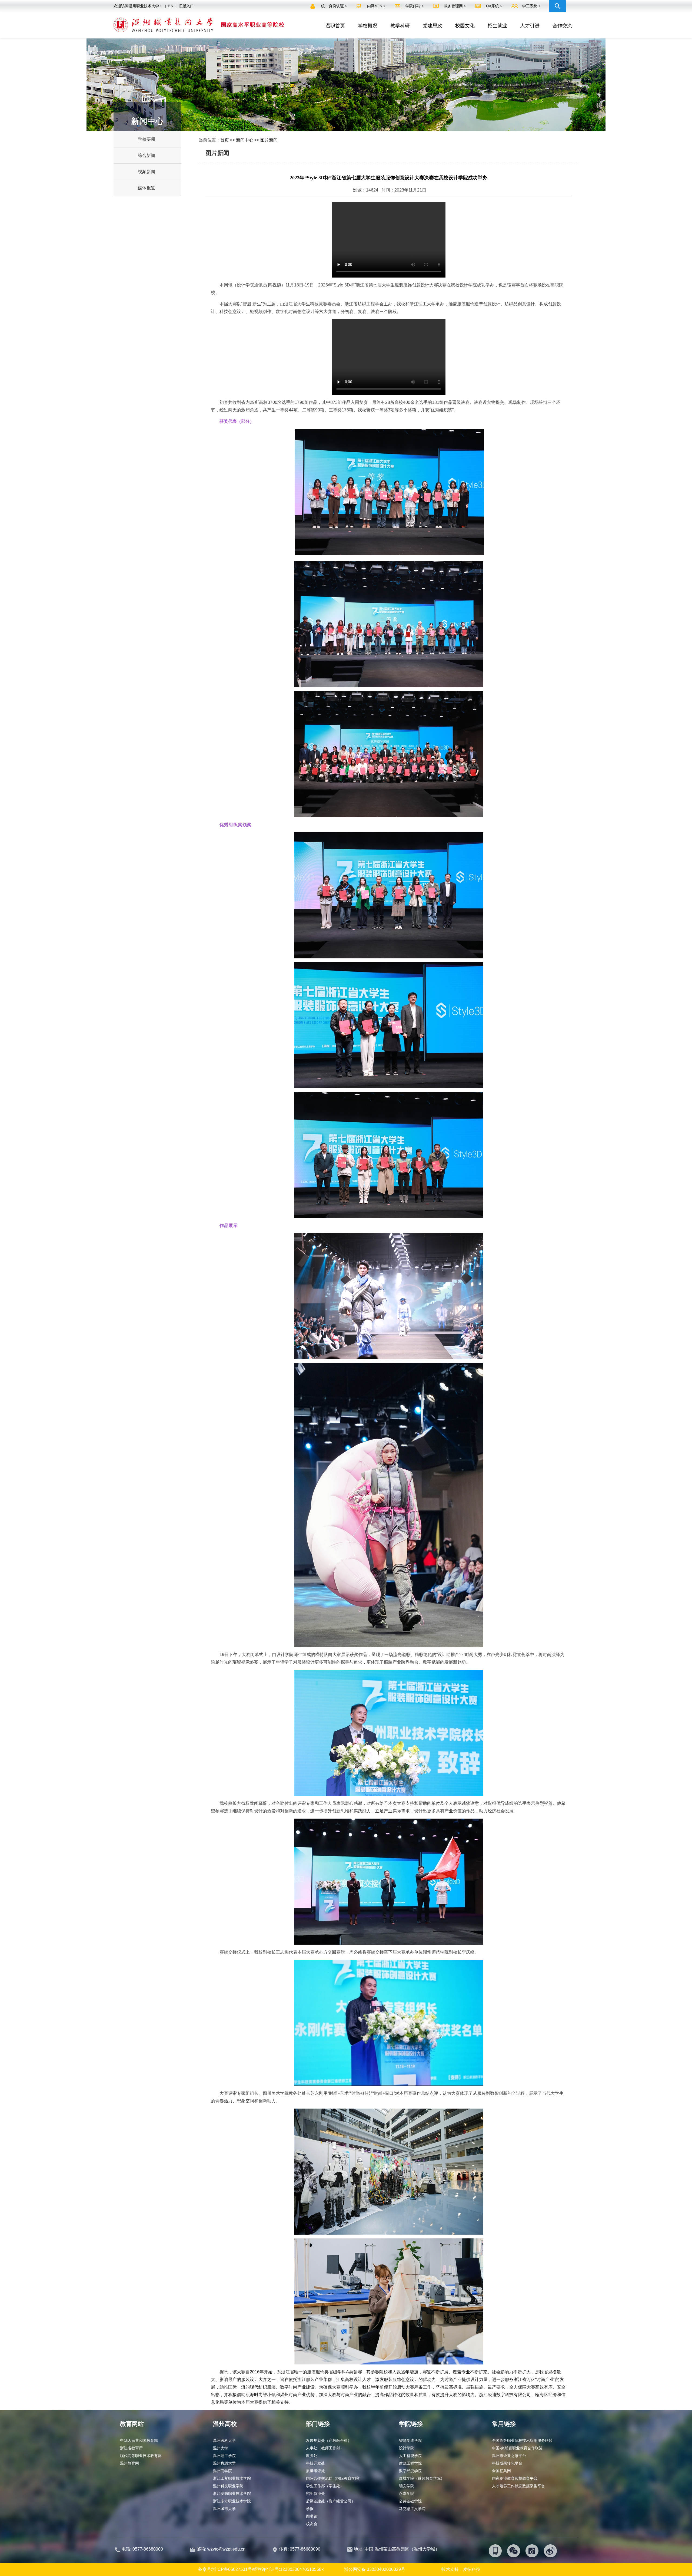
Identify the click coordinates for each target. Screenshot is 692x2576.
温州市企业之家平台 (509, 2456)
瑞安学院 (407, 2486)
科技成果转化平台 (507, 2463)
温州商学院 (222, 2471)
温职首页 (335, 26)
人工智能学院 (410, 2456)
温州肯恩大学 (224, 2463)
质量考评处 (315, 2471)
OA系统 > (494, 6)
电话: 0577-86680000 (142, 2549)
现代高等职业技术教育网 (141, 2456)
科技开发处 (315, 2463)
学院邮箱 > (415, 6)
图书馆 (312, 2516)
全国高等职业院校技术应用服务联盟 (522, 2440)
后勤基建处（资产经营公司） (331, 2501)
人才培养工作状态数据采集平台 (518, 2486)
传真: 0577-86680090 (300, 2549)
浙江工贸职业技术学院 (232, 2478)
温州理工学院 (224, 2456)
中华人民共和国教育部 (139, 2440)
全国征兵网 (501, 2471)
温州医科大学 (224, 2440)
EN (171, 6)
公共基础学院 (410, 2501)
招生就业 (497, 26)
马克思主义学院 (412, 2509)
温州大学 (221, 2448)
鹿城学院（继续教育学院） (422, 2478)
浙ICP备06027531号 (232, 2569)
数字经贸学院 (410, 2471)
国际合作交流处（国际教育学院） (334, 2478)
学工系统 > (531, 6)
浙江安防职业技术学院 (232, 2493)
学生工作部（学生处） (325, 2486)
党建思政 (432, 26)
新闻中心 (245, 140)
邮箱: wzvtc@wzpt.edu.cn (221, 2549)
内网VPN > (377, 6)
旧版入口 (186, 6)
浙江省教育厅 (131, 2448)
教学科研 (400, 26)
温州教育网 (129, 2463)
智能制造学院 (410, 2440)
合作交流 (562, 26)
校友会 (312, 2524)
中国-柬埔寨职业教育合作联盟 (517, 2448)
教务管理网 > (455, 6)
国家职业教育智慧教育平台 (515, 2478)
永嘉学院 (407, 2493)
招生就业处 (315, 2493)
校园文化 (465, 26)
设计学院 (407, 2448)
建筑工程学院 (410, 2463)
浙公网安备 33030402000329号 (375, 2569)
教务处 (312, 2456)
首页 (225, 140)
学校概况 (368, 26)
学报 (310, 2509)
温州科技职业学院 (228, 2486)
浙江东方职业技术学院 (232, 2501)
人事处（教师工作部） (325, 2448)
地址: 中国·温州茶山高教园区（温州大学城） (397, 2549)
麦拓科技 (472, 2569)
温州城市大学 (224, 2509)
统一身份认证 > (335, 6)
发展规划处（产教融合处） (329, 2440)
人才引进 (530, 26)
